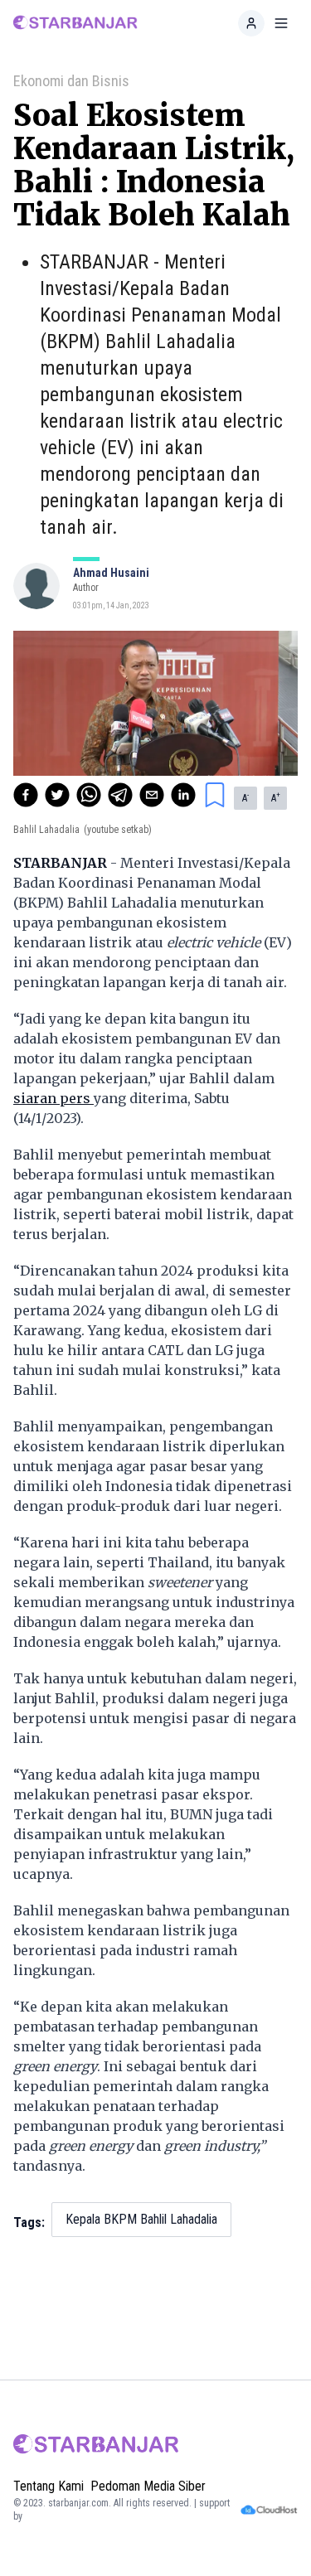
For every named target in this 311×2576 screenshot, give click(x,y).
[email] (152, 795)
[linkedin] (183, 795)
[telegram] (120, 795)
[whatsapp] (89, 795)
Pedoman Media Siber (148, 2486)
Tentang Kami (49, 2486)
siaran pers (53, 1098)
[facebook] (26, 795)
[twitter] (57, 795)
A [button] (245, 797)
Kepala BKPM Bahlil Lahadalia (141, 2219)
